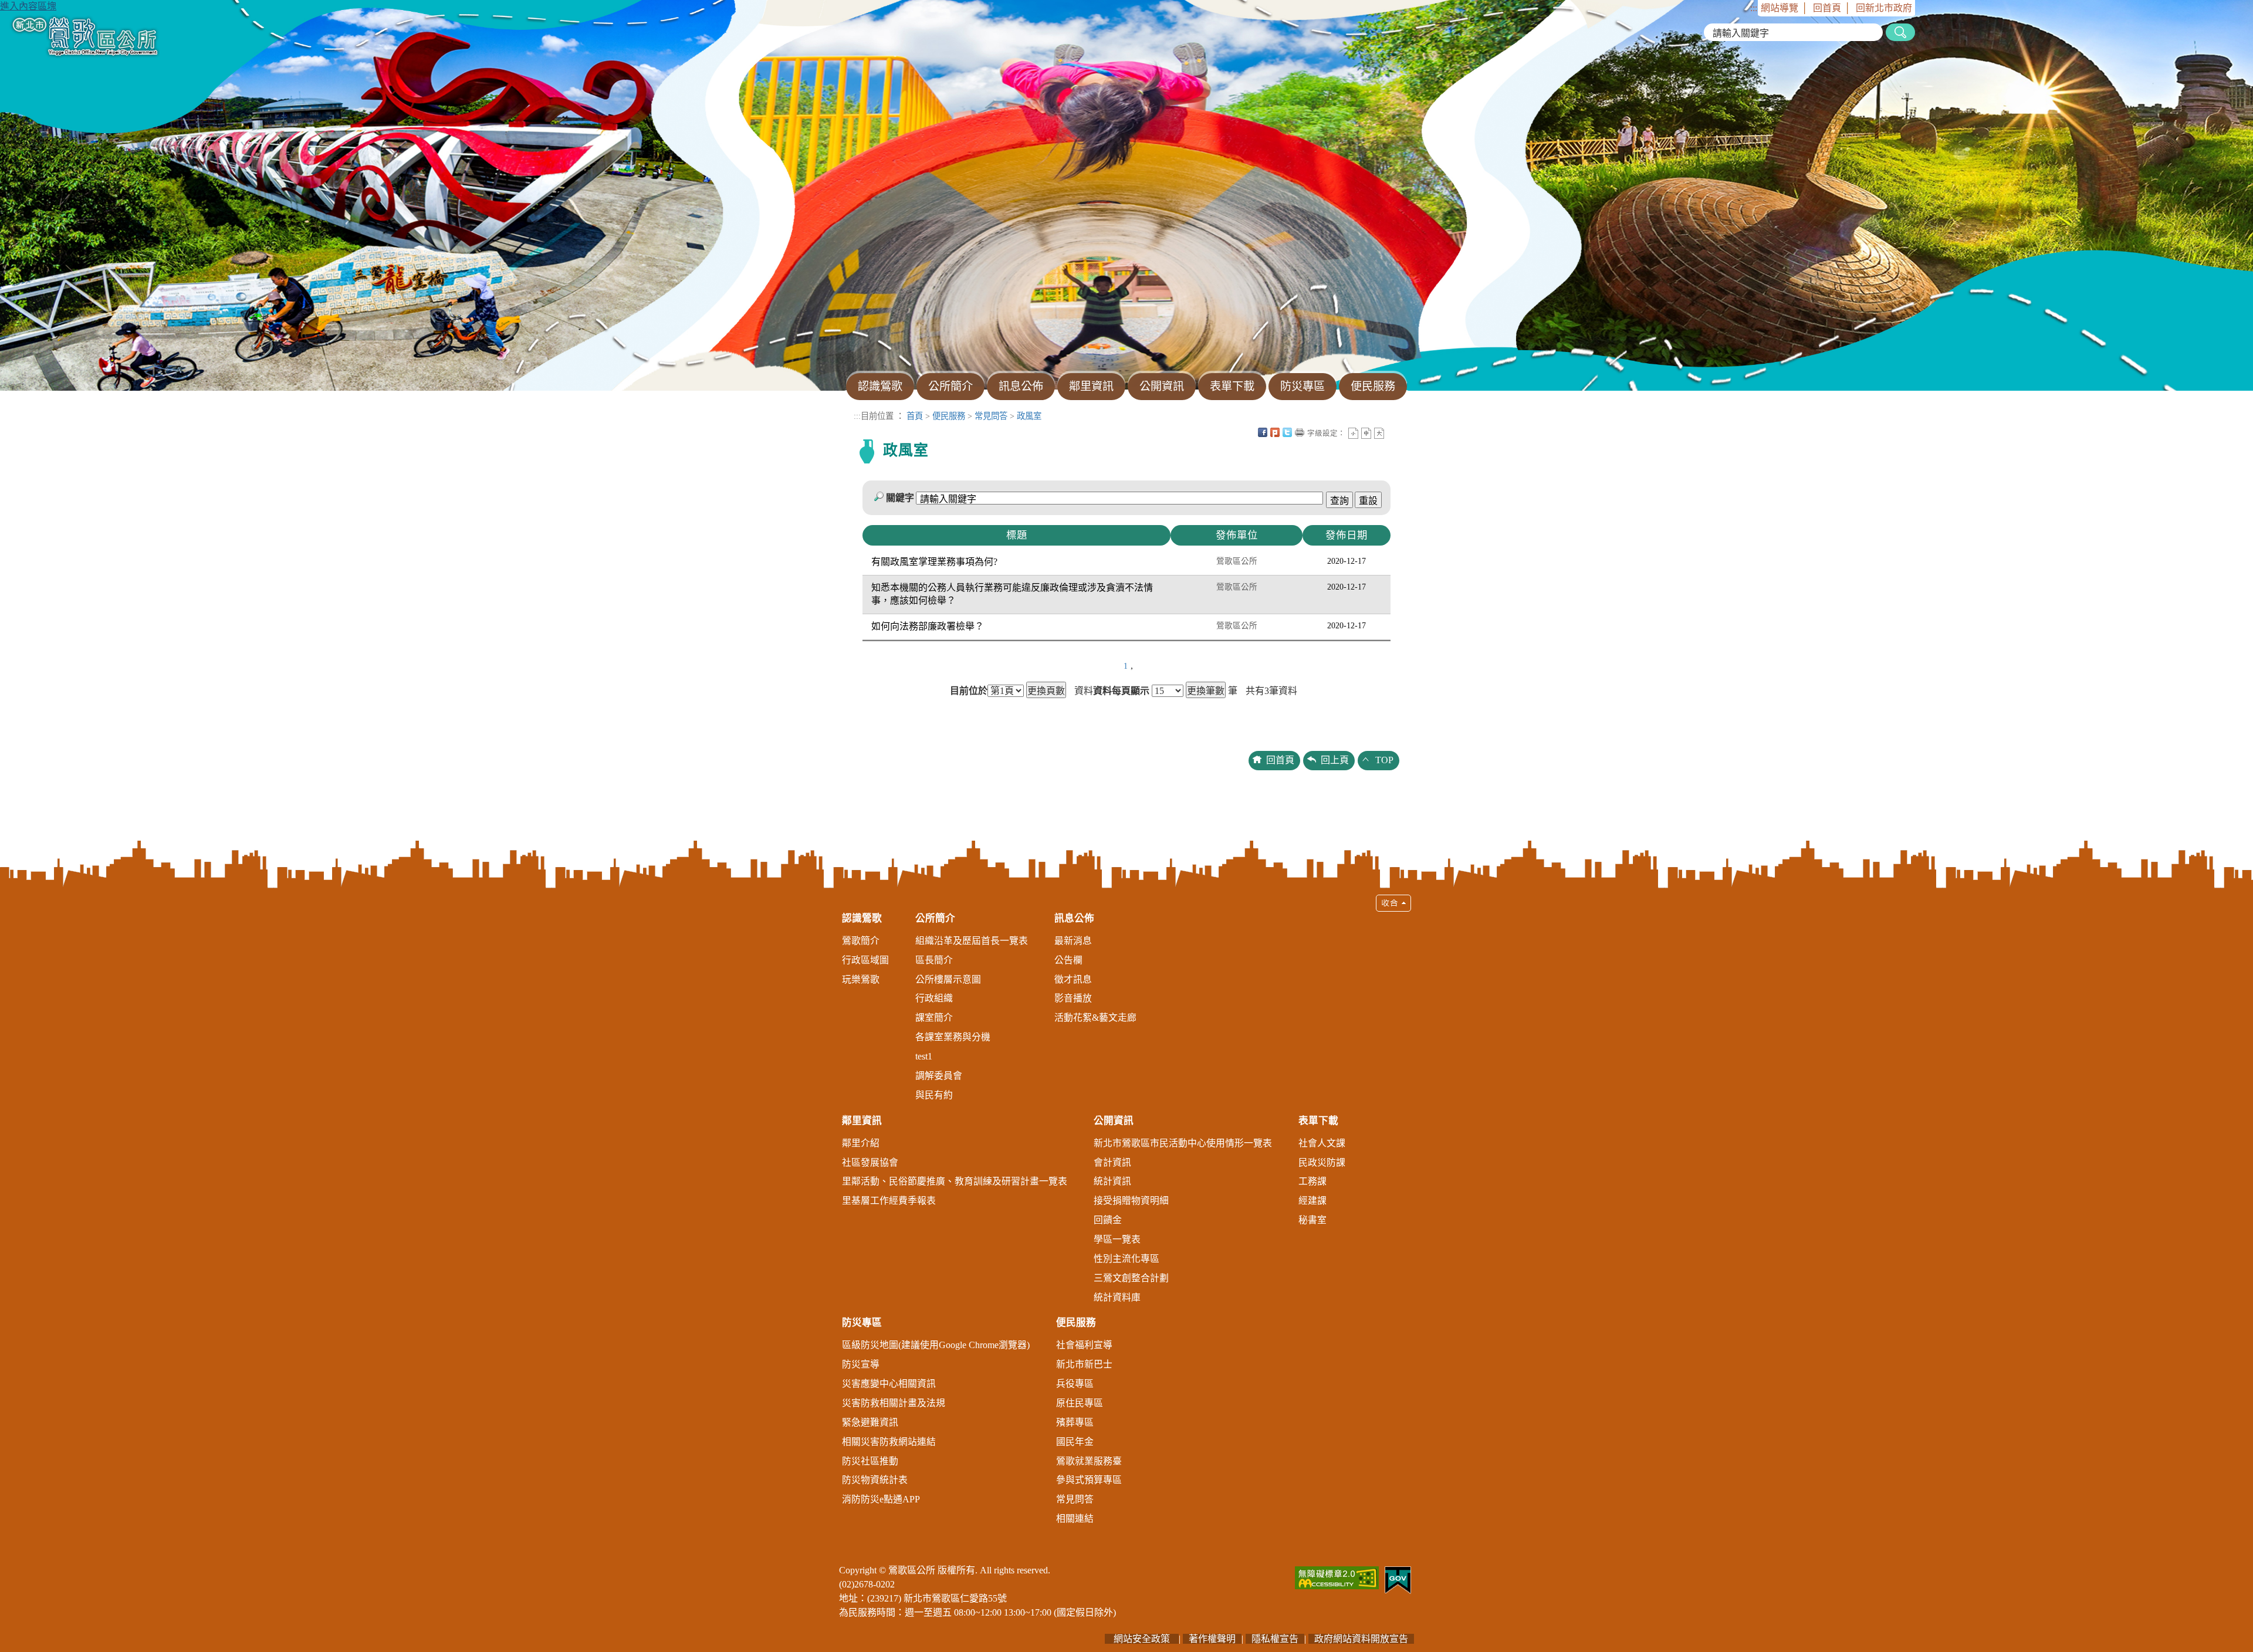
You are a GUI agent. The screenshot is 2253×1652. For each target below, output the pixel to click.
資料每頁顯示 (1121, 691)
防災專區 (862, 1323)
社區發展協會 (870, 1162)
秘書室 (1312, 1220)
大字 (1379, 433)
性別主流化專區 (1126, 1259)
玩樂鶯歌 (861, 979)
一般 (1366, 433)
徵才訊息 (1073, 979)
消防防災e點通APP (881, 1499)
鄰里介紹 (861, 1143)
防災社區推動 (870, 1461)
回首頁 (1827, 8)
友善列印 (1300, 432)
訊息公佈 (1074, 918)
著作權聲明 (1212, 1639)
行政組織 (934, 998)
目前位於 (969, 691)
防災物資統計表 (875, 1480)
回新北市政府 (1884, 8)
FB (1263, 432)
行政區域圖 (865, 960)
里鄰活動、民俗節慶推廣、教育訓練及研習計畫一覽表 (955, 1181)
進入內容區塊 (28, 6)
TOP (1384, 760)
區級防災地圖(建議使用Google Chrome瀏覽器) (936, 1345)
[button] (1126, 1215)
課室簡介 (934, 1018)
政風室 (1029, 416)
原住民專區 (1080, 1403)
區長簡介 (934, 960)
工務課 (1312, 1181)
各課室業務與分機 (953, 1037)
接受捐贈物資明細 (1131, 1201)
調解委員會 (939, 1076)
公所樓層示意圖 (948, 979)
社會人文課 (1322, 1143)
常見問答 (991, 416)
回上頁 (1335, 760)
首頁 (915, 416)
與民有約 (934, 1095)
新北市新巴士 (1084, 1364)
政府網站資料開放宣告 (1361, 1639)
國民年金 (1075, 1442)
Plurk (1275, 432)
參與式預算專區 (1089, 1480)
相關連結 (1075, 1519)
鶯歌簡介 (861, 941)
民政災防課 (1322, 1162)
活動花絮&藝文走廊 (1095, 1018)
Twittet (1287, 432)
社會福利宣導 (1084, 1345)
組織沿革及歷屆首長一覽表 (972, 941)
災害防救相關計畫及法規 (894, 1403)
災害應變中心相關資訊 (889, 1384)
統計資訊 (1112, 1181)
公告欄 (1068, 960)
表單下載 (1318, 1121)
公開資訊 (1114, 1121)
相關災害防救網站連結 (889, 1442)
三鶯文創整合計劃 (1131, 1278)
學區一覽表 (1117, 1239)
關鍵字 (900, 498)
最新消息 (1073, 941)
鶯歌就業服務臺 (1089, 1461)
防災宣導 (861, 1364)
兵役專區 (1075, 1384)
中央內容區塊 (1392, 432)
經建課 (1312, 1201)
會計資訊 (1112, 1162)
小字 (1353, 433)
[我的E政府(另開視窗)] (1398, 1579)
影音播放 (1073, 998)
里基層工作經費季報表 (889, 1201)
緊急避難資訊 (870, 1422)
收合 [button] (1393, 903)
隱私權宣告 (1275, 1639)
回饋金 (1108, 1220)
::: (1754, 8)
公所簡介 (935, 918)
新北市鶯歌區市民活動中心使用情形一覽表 (1183, 1143)
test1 (924, 1056)
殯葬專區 (1075, 1422)
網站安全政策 (1142, 1639)
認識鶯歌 (862, 918)
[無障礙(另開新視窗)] (1337, 1577)
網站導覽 (1780, 8)
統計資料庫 (1117, 1297)
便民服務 (949, 416)
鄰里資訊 (862, 1121)
